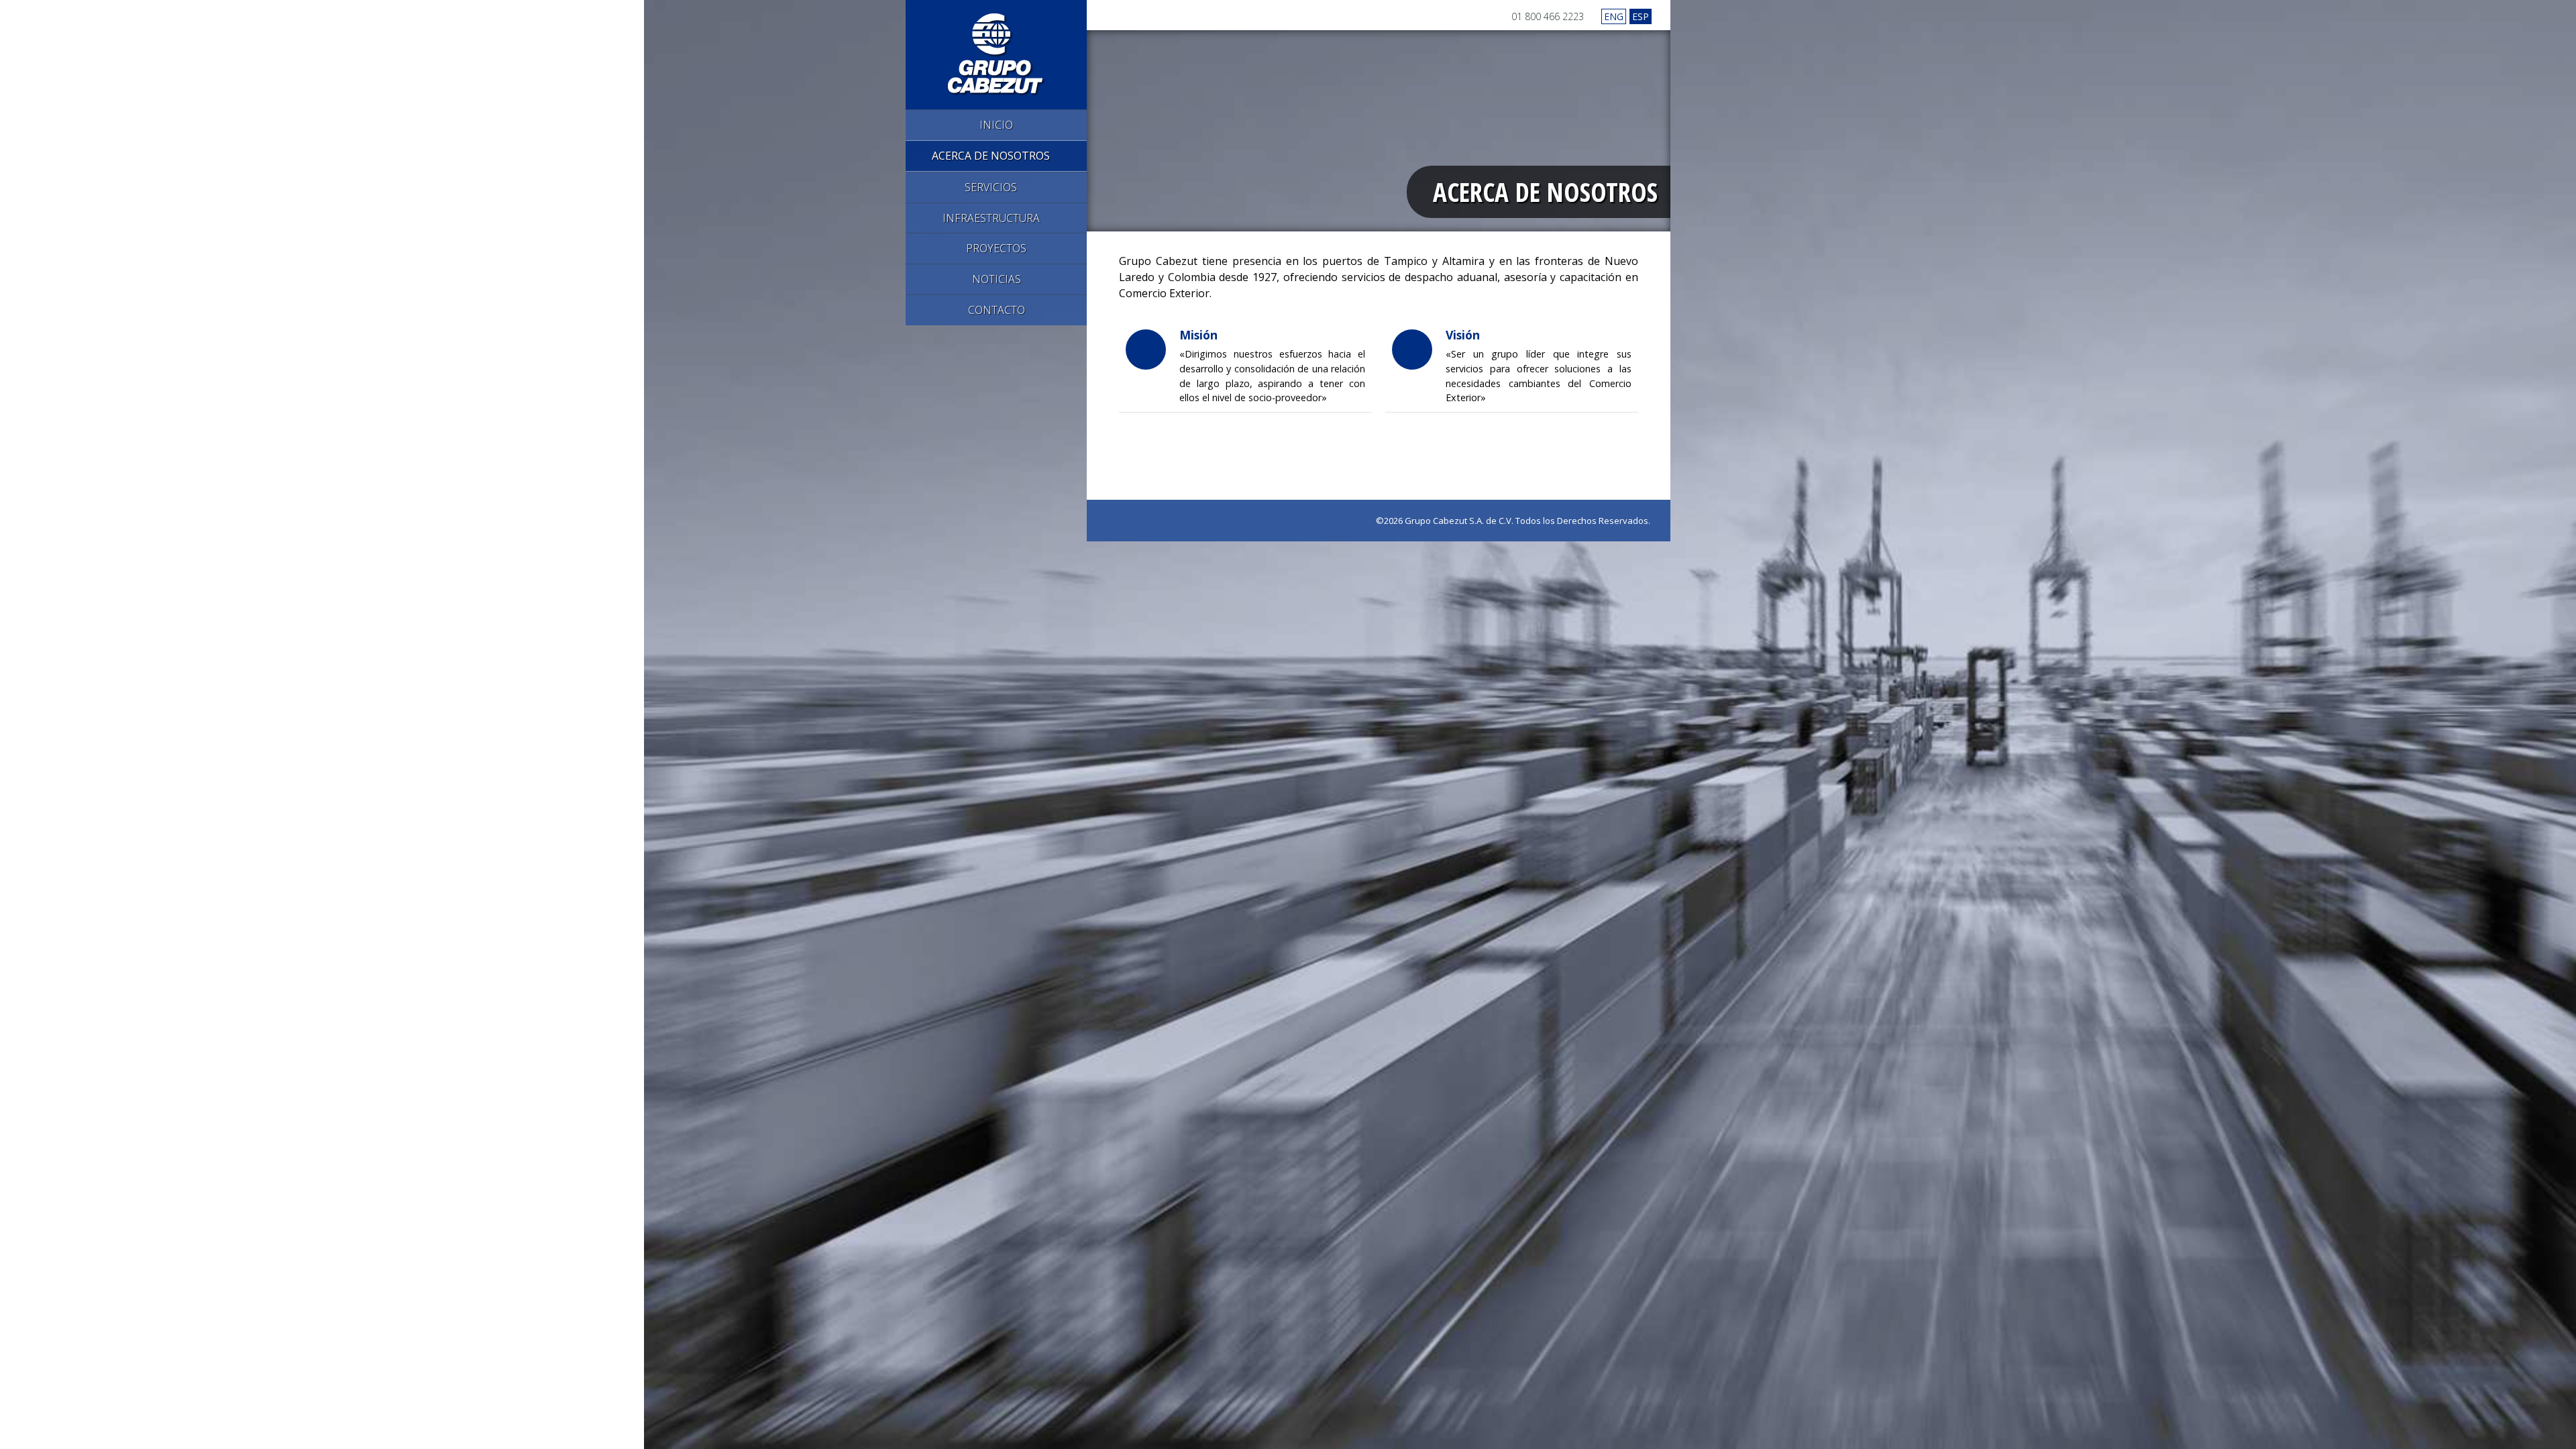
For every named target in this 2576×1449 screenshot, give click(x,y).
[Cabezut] (997, 53)
